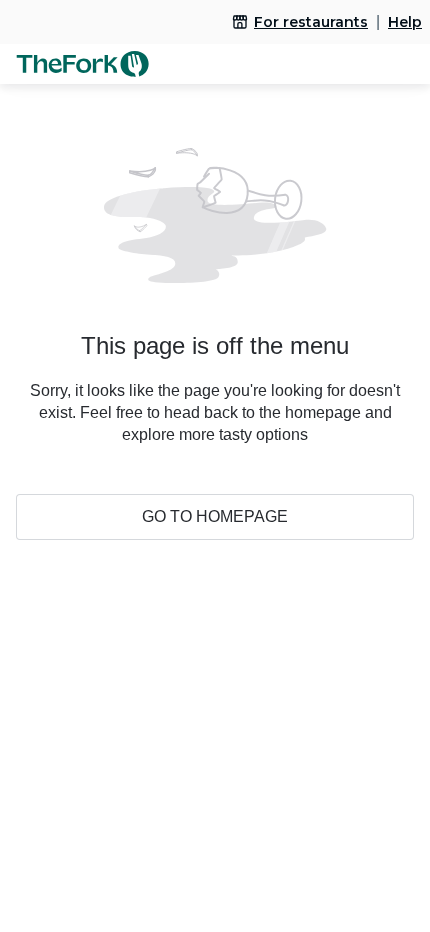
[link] (300, 22)
